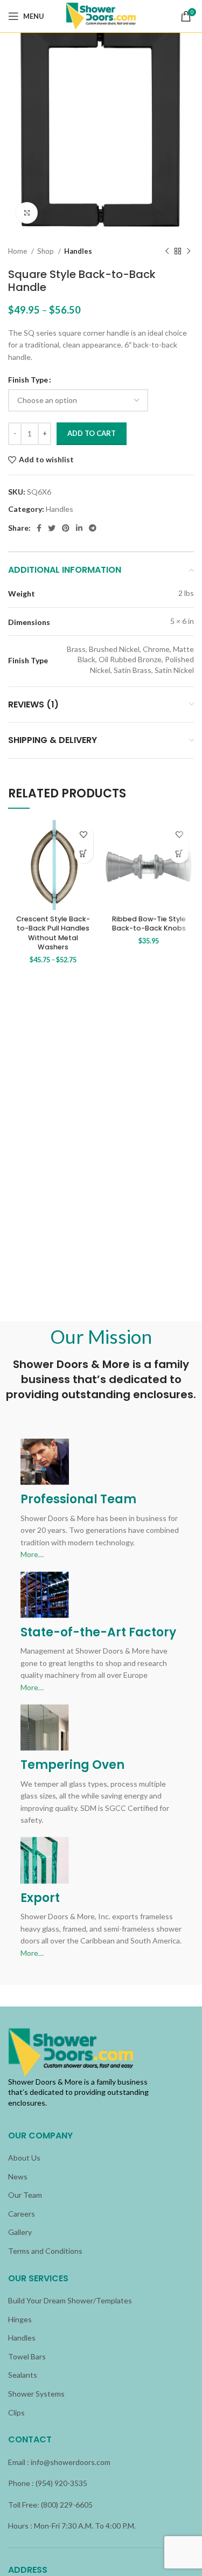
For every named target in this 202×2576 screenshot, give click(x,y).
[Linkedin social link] (79, 528)
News (18, 2176)
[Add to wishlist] (84, 835)
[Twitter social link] (52, 528)
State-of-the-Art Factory (98, 1632)
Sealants (23, 2375)
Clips (16, 2412)
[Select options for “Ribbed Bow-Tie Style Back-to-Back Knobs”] (179, 854)
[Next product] (189, 251)
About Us (24, 2158)
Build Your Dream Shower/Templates (70, 2300)
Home (18, 251)
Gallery (20, 2232)
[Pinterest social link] (66, 528)
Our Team (25, 2195)
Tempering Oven (72, 1765)
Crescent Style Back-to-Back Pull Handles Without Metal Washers (53, 933)
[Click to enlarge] (27, 213)
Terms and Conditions (45, 2251)
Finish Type (28, 380)
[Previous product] (167, 251)
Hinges (20, 2319)
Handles (78, 251)
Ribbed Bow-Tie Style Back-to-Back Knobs (149, 924)
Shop (46, 251)
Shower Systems (36, 2394)
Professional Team (78, 1499)
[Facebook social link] (39, 528)
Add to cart (92, 433)
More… (32, 1554)
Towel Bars (27, 2356)
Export (40, 1898)
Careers (22, 2214)
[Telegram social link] (93, 528)
